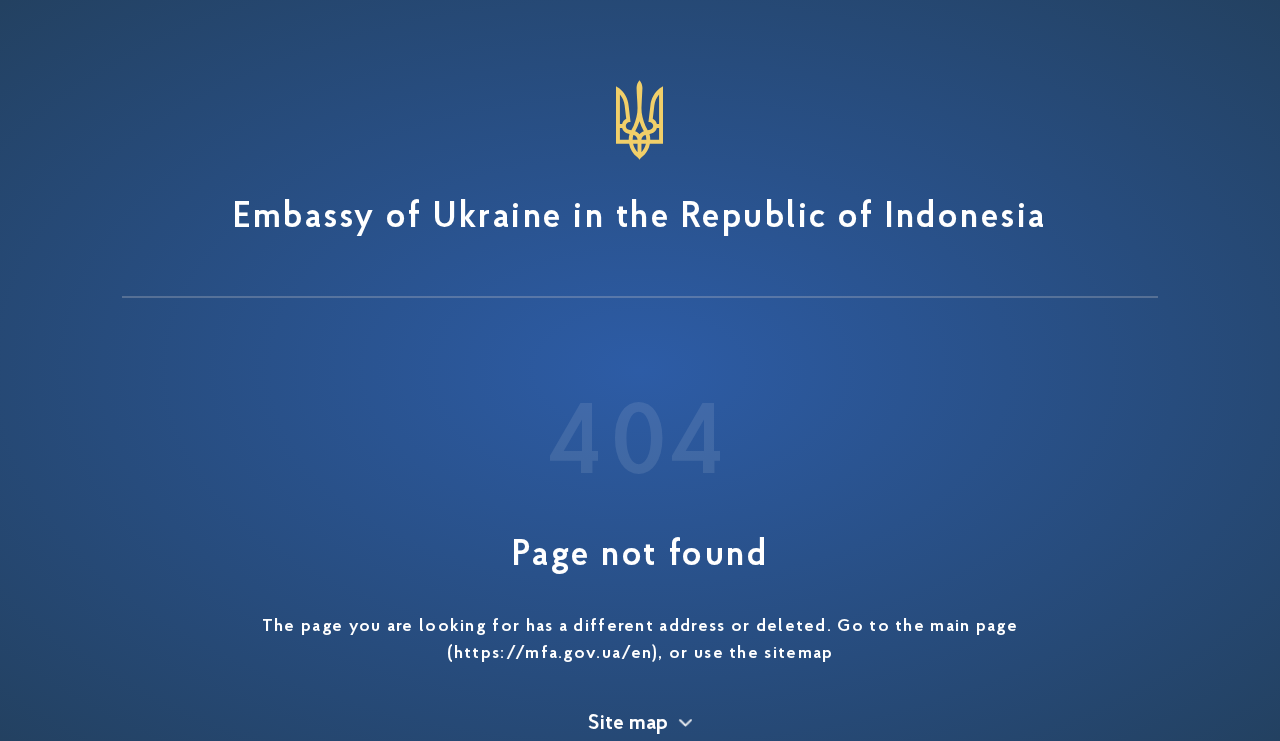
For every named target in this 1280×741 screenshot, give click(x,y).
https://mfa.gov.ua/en (553, 654)
